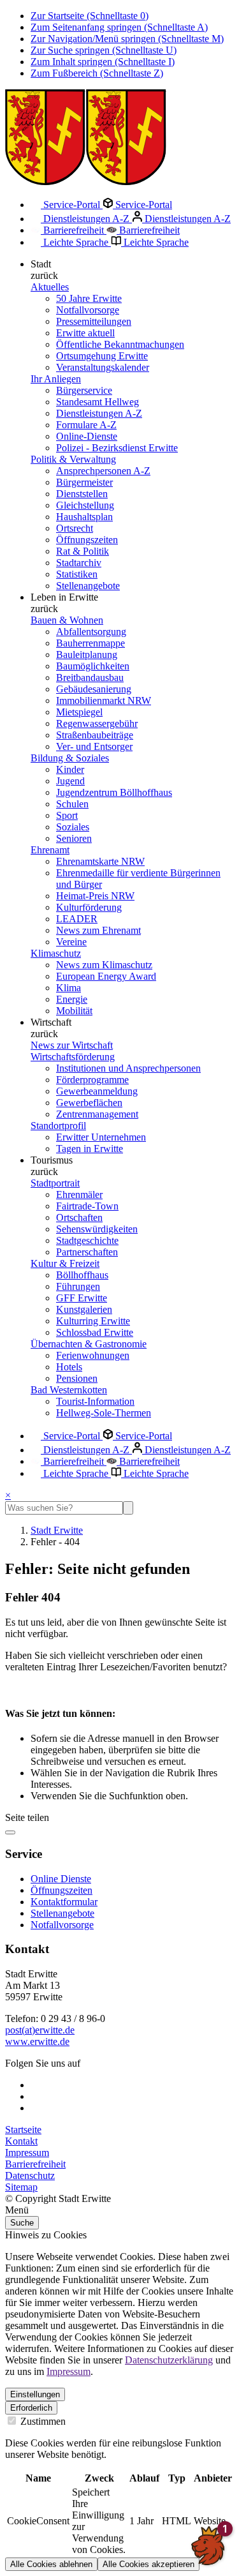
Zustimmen (42, 2421)
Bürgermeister (84, 482)
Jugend (70, 781)
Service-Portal (72, 205)
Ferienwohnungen (93, 1355)
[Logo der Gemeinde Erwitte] (86, 182)
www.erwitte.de (37, 2041)
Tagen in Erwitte (90, 1149)
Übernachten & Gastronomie (89, 1344)
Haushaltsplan (84, 517)
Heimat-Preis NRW (95, 896)
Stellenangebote (88, 586)
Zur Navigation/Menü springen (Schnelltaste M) (127, 39)
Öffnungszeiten (87, 540)
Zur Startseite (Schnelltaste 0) (90, 16)
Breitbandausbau (90, 678)
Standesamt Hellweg (98, 402)
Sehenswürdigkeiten (97, 1229)
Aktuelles (50, 287)
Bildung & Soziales (70, 758)
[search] (64, 1508)
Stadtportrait (55, 1183)
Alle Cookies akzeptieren (148, 2564)
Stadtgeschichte (87, 1240)
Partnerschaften (87, 1252)
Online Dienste (61, 1879)
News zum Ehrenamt (98, 930)
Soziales (73, 827)
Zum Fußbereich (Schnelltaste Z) (97, 73)
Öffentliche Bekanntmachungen (120, 344)
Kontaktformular (64, 1902)
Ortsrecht (75, 528)
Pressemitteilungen (94, 321)
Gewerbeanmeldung (97, 1091)
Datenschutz (30, 2175)
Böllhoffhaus (82, 1275)
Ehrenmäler (79, 1194)
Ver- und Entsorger (94, 746)
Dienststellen (82, 494)
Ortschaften (79, 1217)
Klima (69, 988)
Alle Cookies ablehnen (51, 2564)
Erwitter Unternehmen (101, 1137)
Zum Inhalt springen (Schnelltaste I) (103, 62)
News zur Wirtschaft (72, 1045)
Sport (67, 815)
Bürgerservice (84, 390)
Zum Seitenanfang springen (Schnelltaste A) (119, 27)
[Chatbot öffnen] (208, 2545)
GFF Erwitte (82, 1298)
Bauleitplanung (87, 655)
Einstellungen (35, 2394)
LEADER (77, 919)
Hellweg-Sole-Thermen (104, 1413)
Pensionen (77, 1378)
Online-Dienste (87, 436)
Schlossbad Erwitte (95, 1332)
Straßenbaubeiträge (95, 735)
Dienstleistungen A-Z (86, 219)
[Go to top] (10, 1832)
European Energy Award (106, 976)
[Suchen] (128, 1508)
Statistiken (77, 574)
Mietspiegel (79, 712)
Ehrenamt (50, 850)
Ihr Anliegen (56, 379)
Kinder (70, 769)
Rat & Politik (83, 551)
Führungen (78, 1286)
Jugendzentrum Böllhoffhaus (114, 792)
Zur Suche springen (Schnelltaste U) (104, 50)
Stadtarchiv (79, 563)
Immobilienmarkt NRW (104, 700)
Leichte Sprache (76, 242)
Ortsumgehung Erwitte (102, 356)
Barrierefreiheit (74, 230)
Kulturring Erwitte (93, 1321)
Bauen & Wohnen (67, 620)
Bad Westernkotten (69, 1390)
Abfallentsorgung (91, 632)
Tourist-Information (95, 1401)
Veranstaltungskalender (103, 367)
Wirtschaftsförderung (73, 1057)
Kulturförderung (89, 907)
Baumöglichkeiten (93, 666)
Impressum (27, 2153)
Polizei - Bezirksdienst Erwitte (117, 448)
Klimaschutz (56, 953)
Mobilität (74, 1011)
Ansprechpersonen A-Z (103, 471)
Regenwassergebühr (97, 723)
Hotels (69, 1367)
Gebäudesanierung (94, 689)
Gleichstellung (85, 505)
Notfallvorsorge (88, 310)
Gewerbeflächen (89, 1103)
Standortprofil (58, 1126)
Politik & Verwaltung (73, 459)
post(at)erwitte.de (40, 2030)
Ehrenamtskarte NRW (100, 861)
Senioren (74, 838)
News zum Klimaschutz (104, 965)
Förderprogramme (92, 1080)
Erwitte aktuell (85, 333)
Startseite (23, 2130)
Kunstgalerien (84, 1309)
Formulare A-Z (86, 425)
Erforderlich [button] (31, 2408)
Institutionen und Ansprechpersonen (128, 1068)
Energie (72, 999)
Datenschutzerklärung (169, 2360)
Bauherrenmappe (91, 643)
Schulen (72, 804)
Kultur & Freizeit (65, 1263)
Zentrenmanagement (97, 1114)
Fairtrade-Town (87, 1206)
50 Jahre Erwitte (89, 298)
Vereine (71, 942)
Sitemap (21, 2187)
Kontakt (21, 2141)
